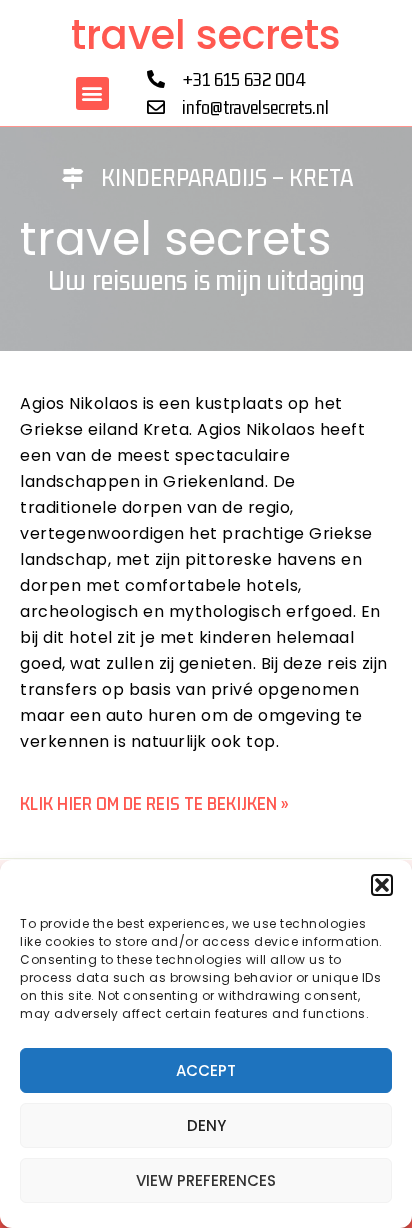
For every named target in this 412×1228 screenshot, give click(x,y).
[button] (382, 885)
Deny (206, 1125)
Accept (206, 1070)
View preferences (206, 1180)
